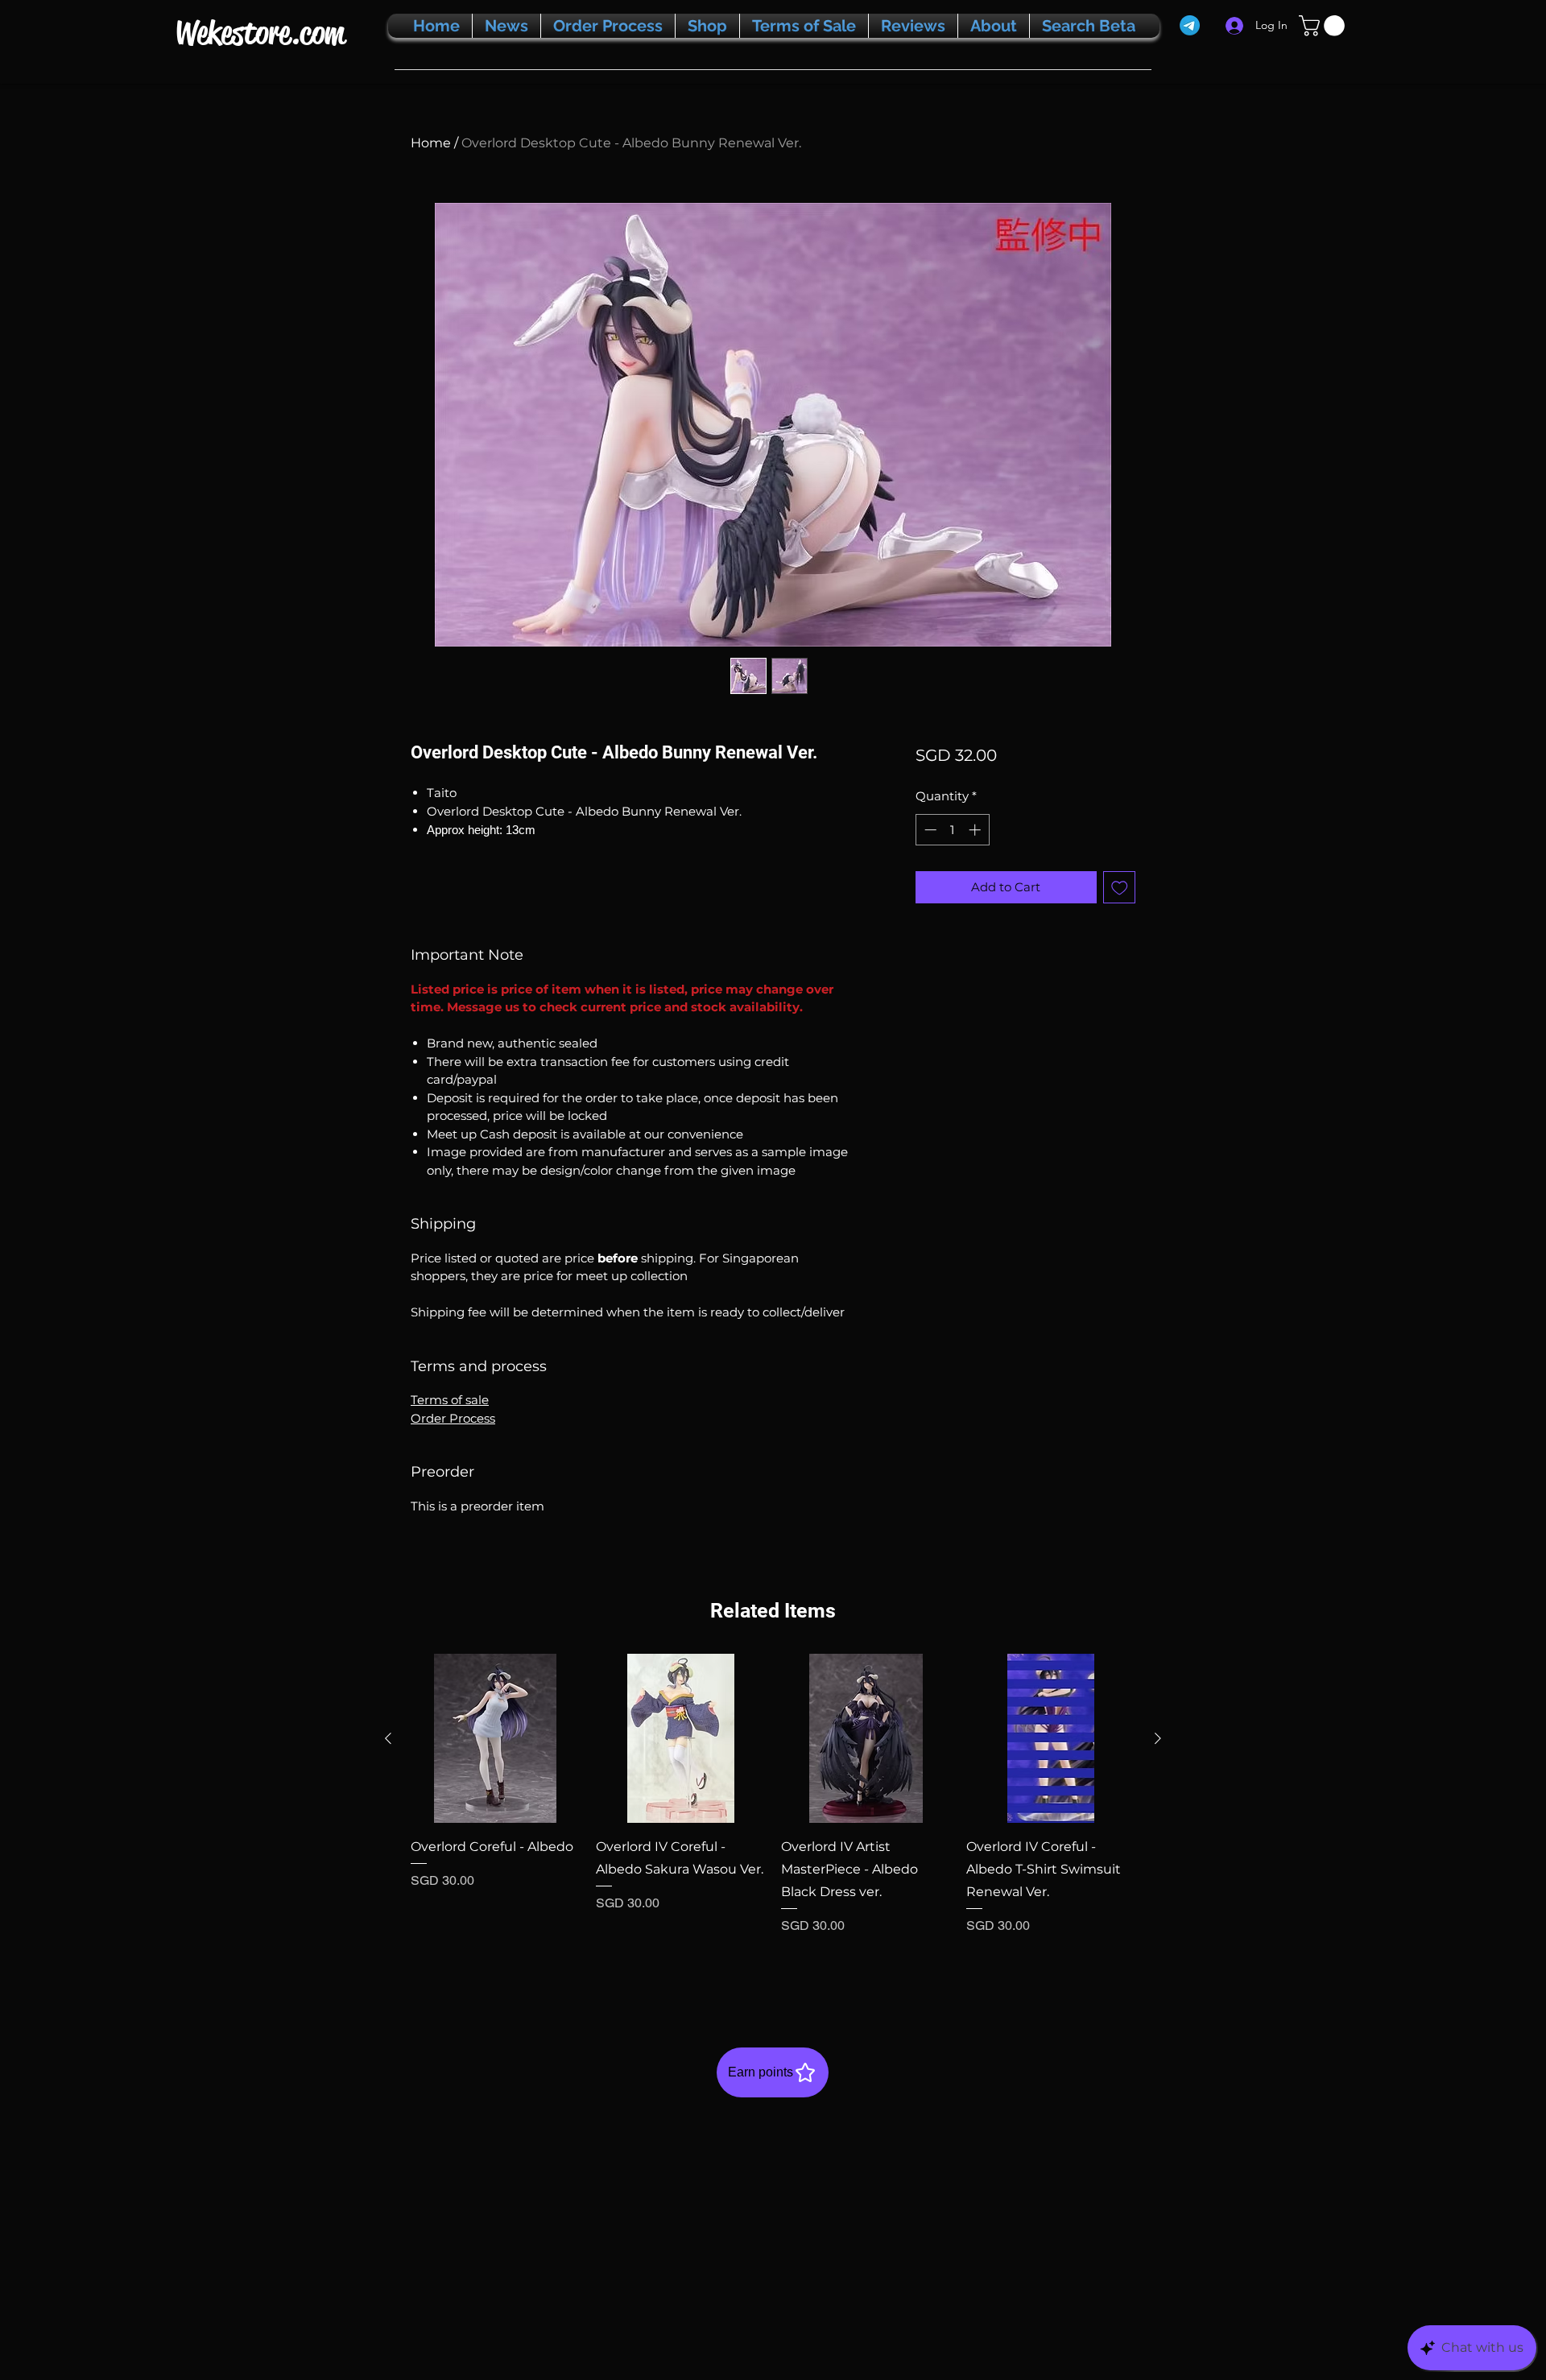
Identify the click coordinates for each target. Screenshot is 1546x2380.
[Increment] (976, 830)
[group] (773, 1816)
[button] (1324, 26)
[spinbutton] (952, 830)
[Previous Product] (388, 1738)
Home (431, 143)
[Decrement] (929, 830)
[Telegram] (1190, 25)
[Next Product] (1158, 1738)
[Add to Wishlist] (1120, 888)
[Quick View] (495, 1738)
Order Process (453, 1418)
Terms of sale (450, 1400)
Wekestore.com (260, 33)
